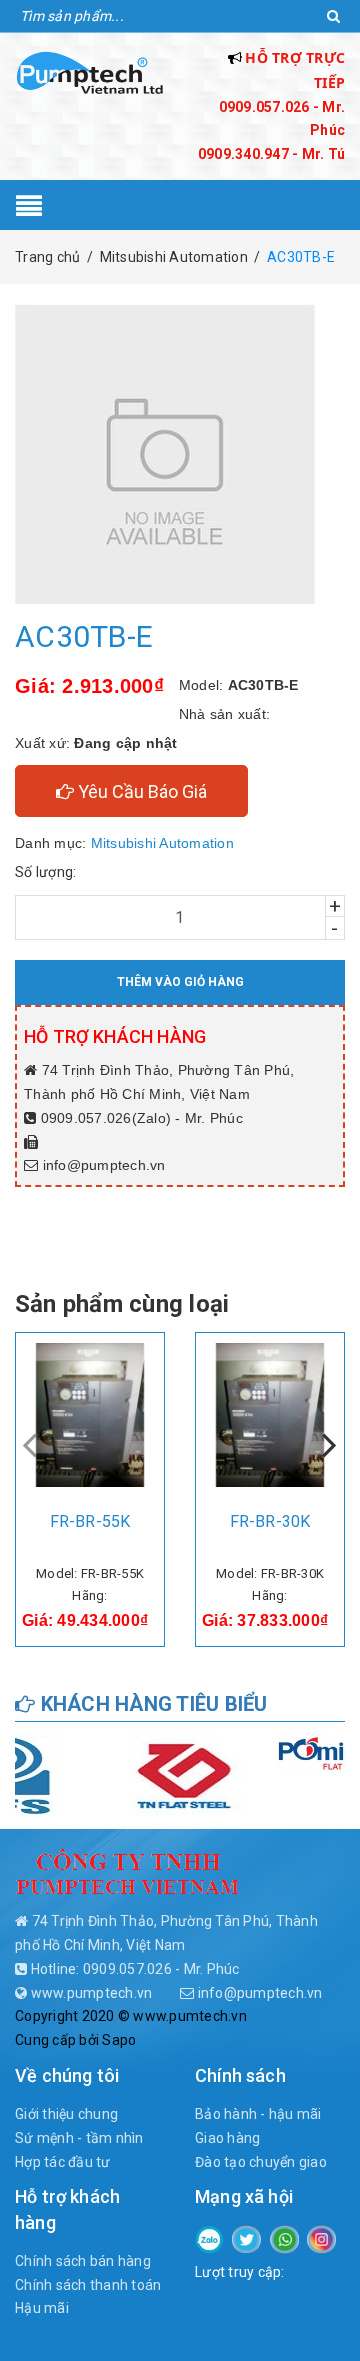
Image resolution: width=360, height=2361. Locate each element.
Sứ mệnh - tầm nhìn (79, 2138)
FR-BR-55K (90, 1521)
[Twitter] (246, 2238)
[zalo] (209, 2238)
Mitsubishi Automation (162, 843)
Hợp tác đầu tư (63, 2162)
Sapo (119, 2040)
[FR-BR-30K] (270, 1415)
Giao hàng (227, 2138)
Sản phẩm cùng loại (122, 1304)
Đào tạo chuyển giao (261, 2162)
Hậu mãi (42, 2308)
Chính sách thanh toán (88, 2285)
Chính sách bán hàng (83, 2261)
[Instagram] (321, 2238)
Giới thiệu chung (66, 2114)
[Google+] (284, 2238)
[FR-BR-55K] (90, 1415)
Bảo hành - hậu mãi (258, 2114)
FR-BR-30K (270, 1521)
